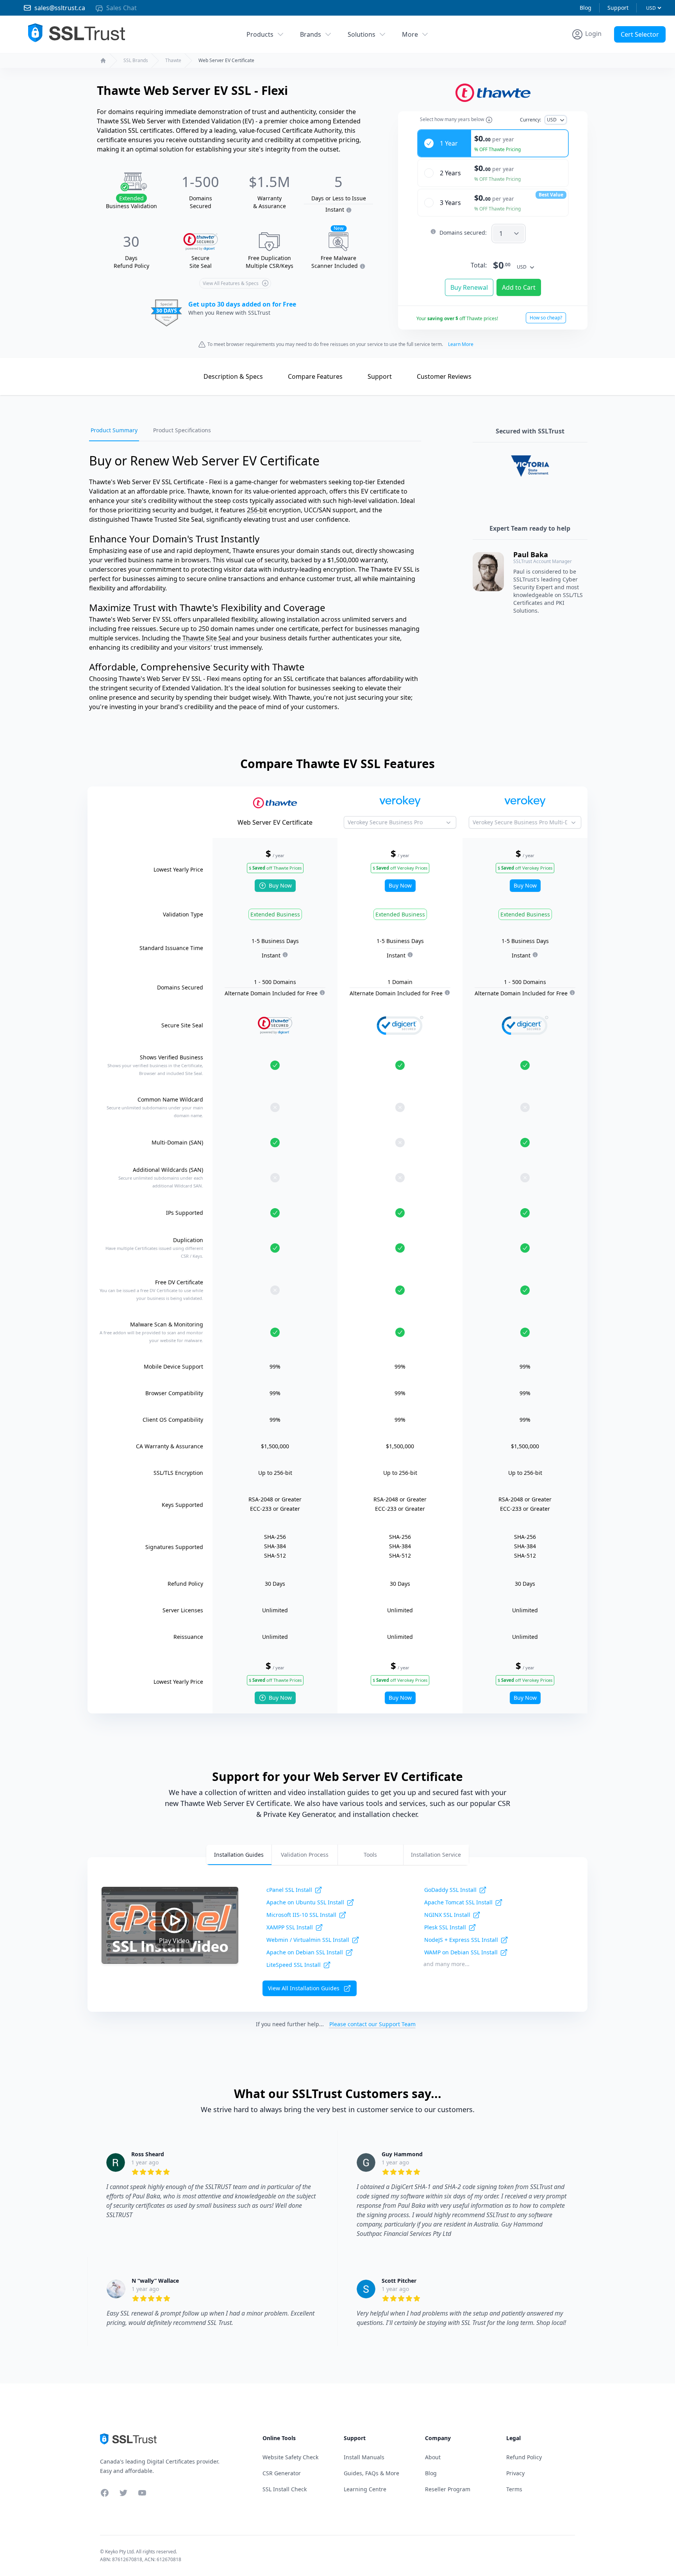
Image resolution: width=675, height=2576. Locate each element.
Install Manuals (364, 2457)
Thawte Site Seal (206, 638)
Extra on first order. (615, 52)
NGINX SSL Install (447, 1915)
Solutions (362, 34)
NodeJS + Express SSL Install (461, 1940)
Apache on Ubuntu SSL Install (305, 1902)
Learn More (461, 344)
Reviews (444, 376)
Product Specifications (182, 430)
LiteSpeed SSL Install (294, 1965)
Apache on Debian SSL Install (305, 1952)
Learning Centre (365, 2489)
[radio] (493, 143)
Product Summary (114, 430)
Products (260, 34)
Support (618, 8)
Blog (586, 8)
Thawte (173, 61)
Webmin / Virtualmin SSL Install (308, 1940)
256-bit (257, 510)
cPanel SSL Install (289, 1890)
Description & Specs (233, 376)
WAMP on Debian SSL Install (461, 1952)
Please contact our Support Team (372, 2024)
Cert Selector (640, 34)
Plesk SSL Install (445, 1927)
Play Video (174, 1941)
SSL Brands (136, 61)
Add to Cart (519, 287)
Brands (311, 34)
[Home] (103, 61)
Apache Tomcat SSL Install (458, 1902)
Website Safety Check (290, 2457)
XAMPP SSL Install (290, 1927)
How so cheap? (546, 318)
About (433, 2457)
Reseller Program (448, 2489)
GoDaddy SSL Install (450, 1890)
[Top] (181, 376)
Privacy (515, 2473)
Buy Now (280, 885)
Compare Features (315, 376)
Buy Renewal (469, 287)
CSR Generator (282, 2473)
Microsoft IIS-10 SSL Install (301, 1915)
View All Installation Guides (304, 1988)
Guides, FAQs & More (371, 2473)
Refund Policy (524, 2457)
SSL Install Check (285, 2489)
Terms (514, 2489)
